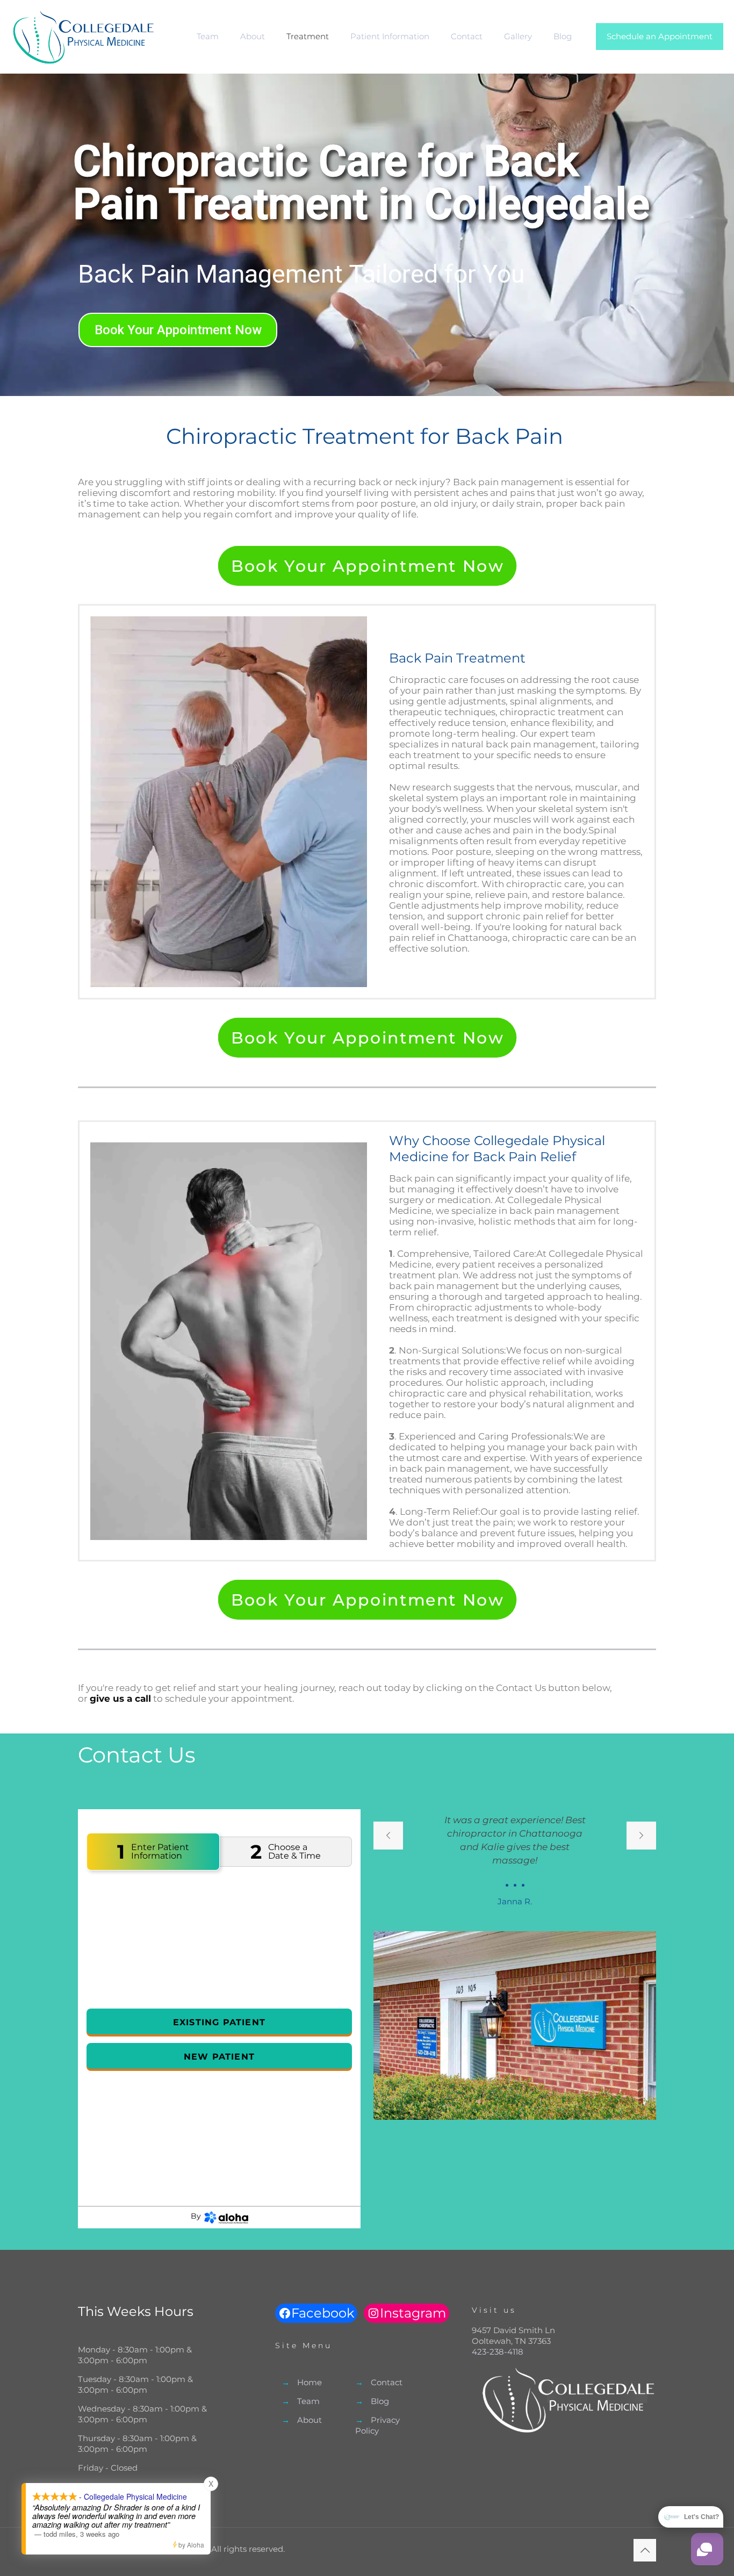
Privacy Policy (377, 2425)
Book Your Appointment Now (178, 330)
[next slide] (641, 1836)
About (310, 2420)
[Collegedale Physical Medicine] (83, 37)
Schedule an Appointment (660, 36)
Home (310, 2382)
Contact (387, 2382)
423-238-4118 (498, 2352)
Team (308, 2401)
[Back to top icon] (645, 2550)
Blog (380, 2401)
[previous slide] (388, 1836)
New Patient (219, 2057)
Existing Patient (219, 2022)
